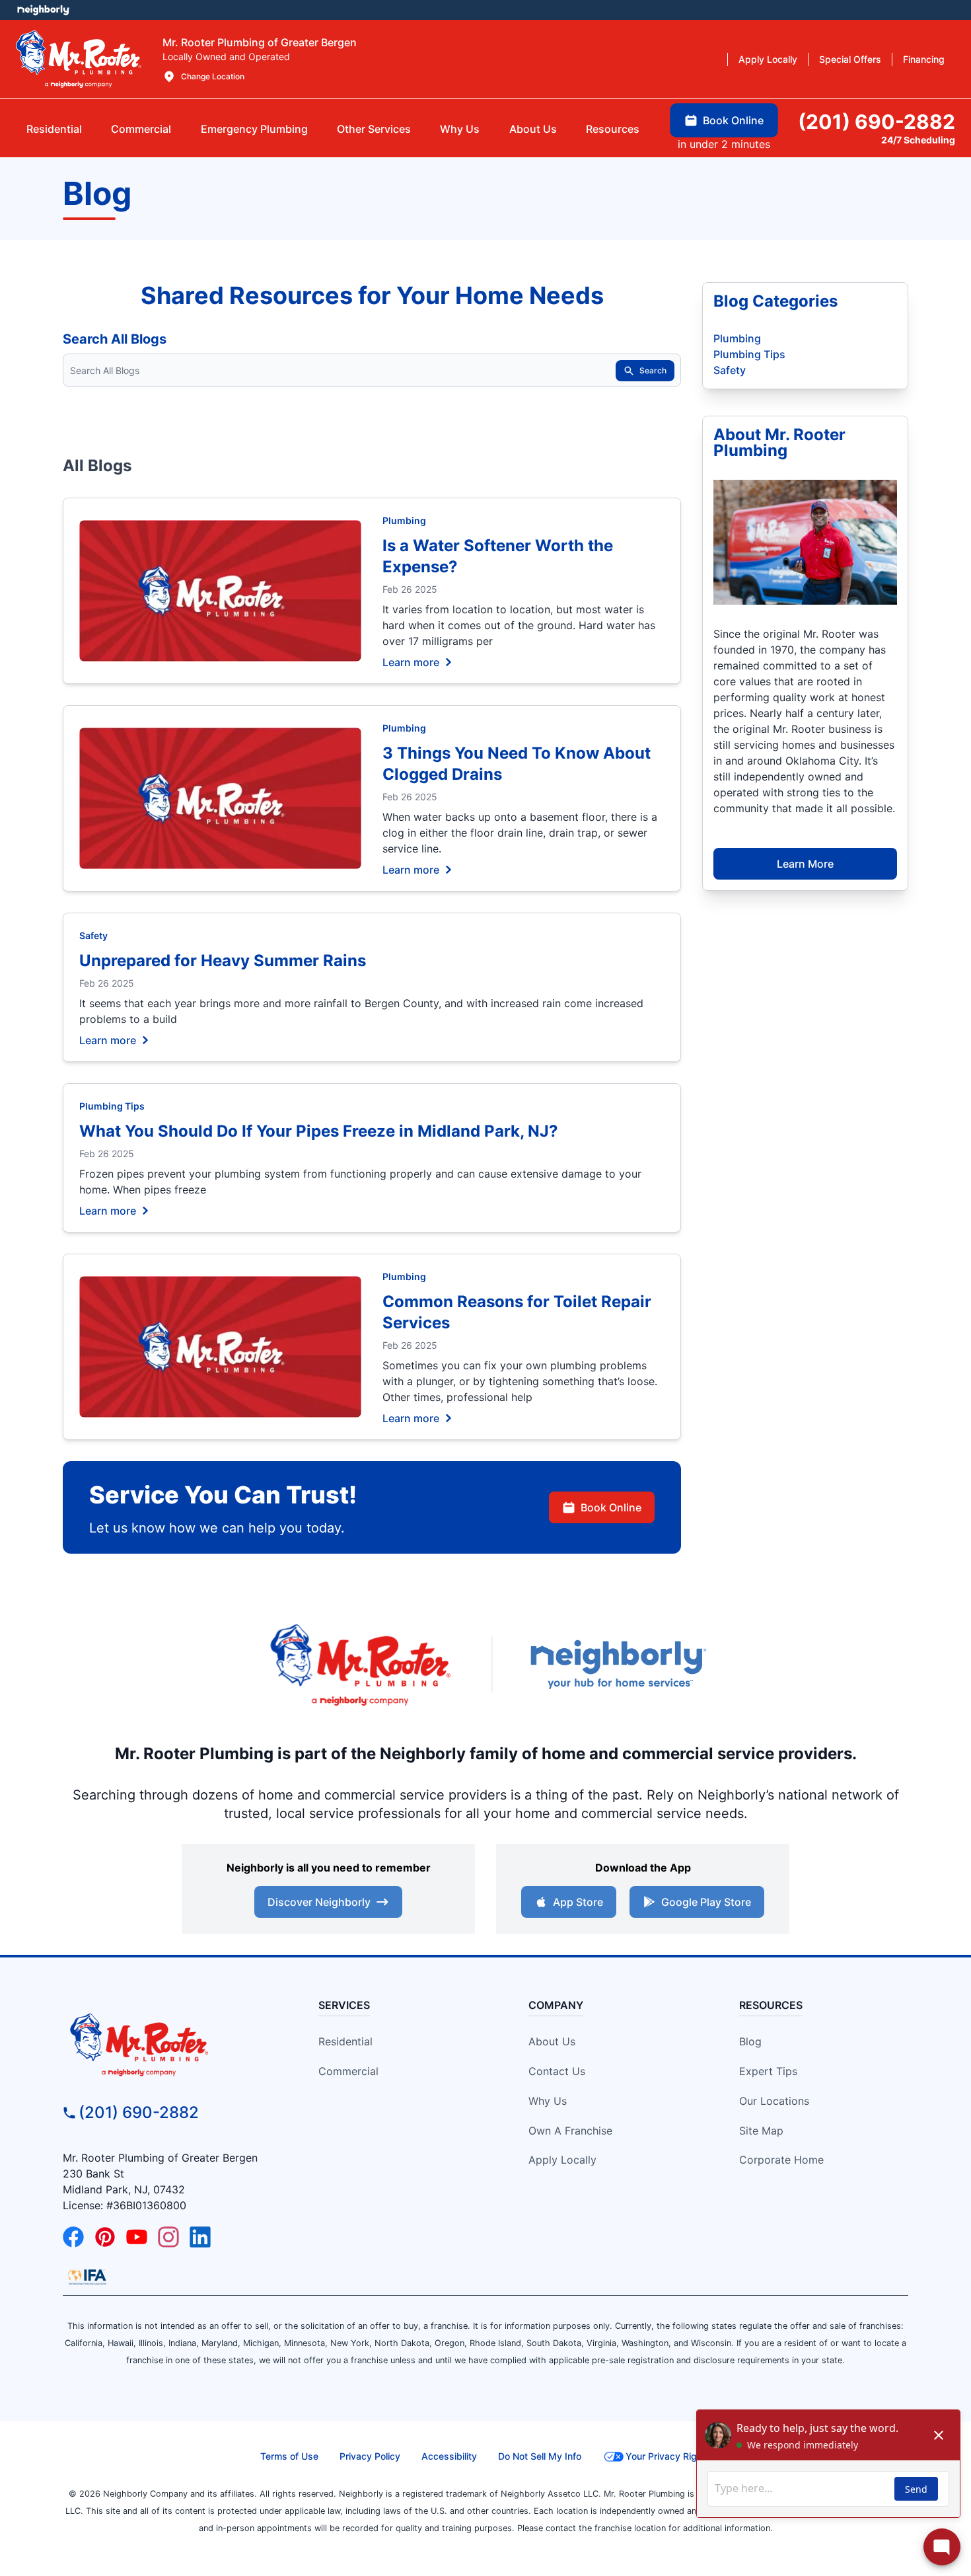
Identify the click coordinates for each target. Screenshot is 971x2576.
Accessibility (449, 2456)
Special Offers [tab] (850, 59)
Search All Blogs (115, 339)
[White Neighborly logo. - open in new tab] (43, 10)
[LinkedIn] (200, 2237)
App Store (578, 1902)
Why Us (548, 2101)
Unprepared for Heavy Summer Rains (223, 961)
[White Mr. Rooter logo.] (79, 59)
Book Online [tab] (733, 120)
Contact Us (557, 2071)
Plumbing (404, 520)
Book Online (611, 1507)
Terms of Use (289, 2456)
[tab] (254, 129)
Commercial (348, 2071)
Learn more (411, 662)
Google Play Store (706, 1902)
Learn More (805, 864)
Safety (93, 935)
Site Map (761, 2131)
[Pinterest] (105, 2237)
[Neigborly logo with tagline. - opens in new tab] (618, 1664)
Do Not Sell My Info (540, 2456)
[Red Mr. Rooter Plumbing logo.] (170, 2044)
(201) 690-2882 (139, 2112)
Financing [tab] (924, 59)
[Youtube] (137, 2237)
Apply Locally (562, 2160)
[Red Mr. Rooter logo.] (360, 1664)
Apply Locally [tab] (768, 59)
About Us (552, 2041)
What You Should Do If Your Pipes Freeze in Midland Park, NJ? (319, 1131)
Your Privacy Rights (668, 2456)
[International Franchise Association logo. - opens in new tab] (87, 2277)
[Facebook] (73, 2237)
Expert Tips (768, 2071)
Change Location (213, 76)
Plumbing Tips (112, 1106)
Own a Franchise (570, 2131)
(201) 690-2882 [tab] (877, 122)
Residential (345, 2041)
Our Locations (774, 2101)
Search (653, 370)
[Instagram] (168, 2237)
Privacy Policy (370, 2456)
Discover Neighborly (319, 1902)
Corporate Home (781, 2160)
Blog (750, 2041)
